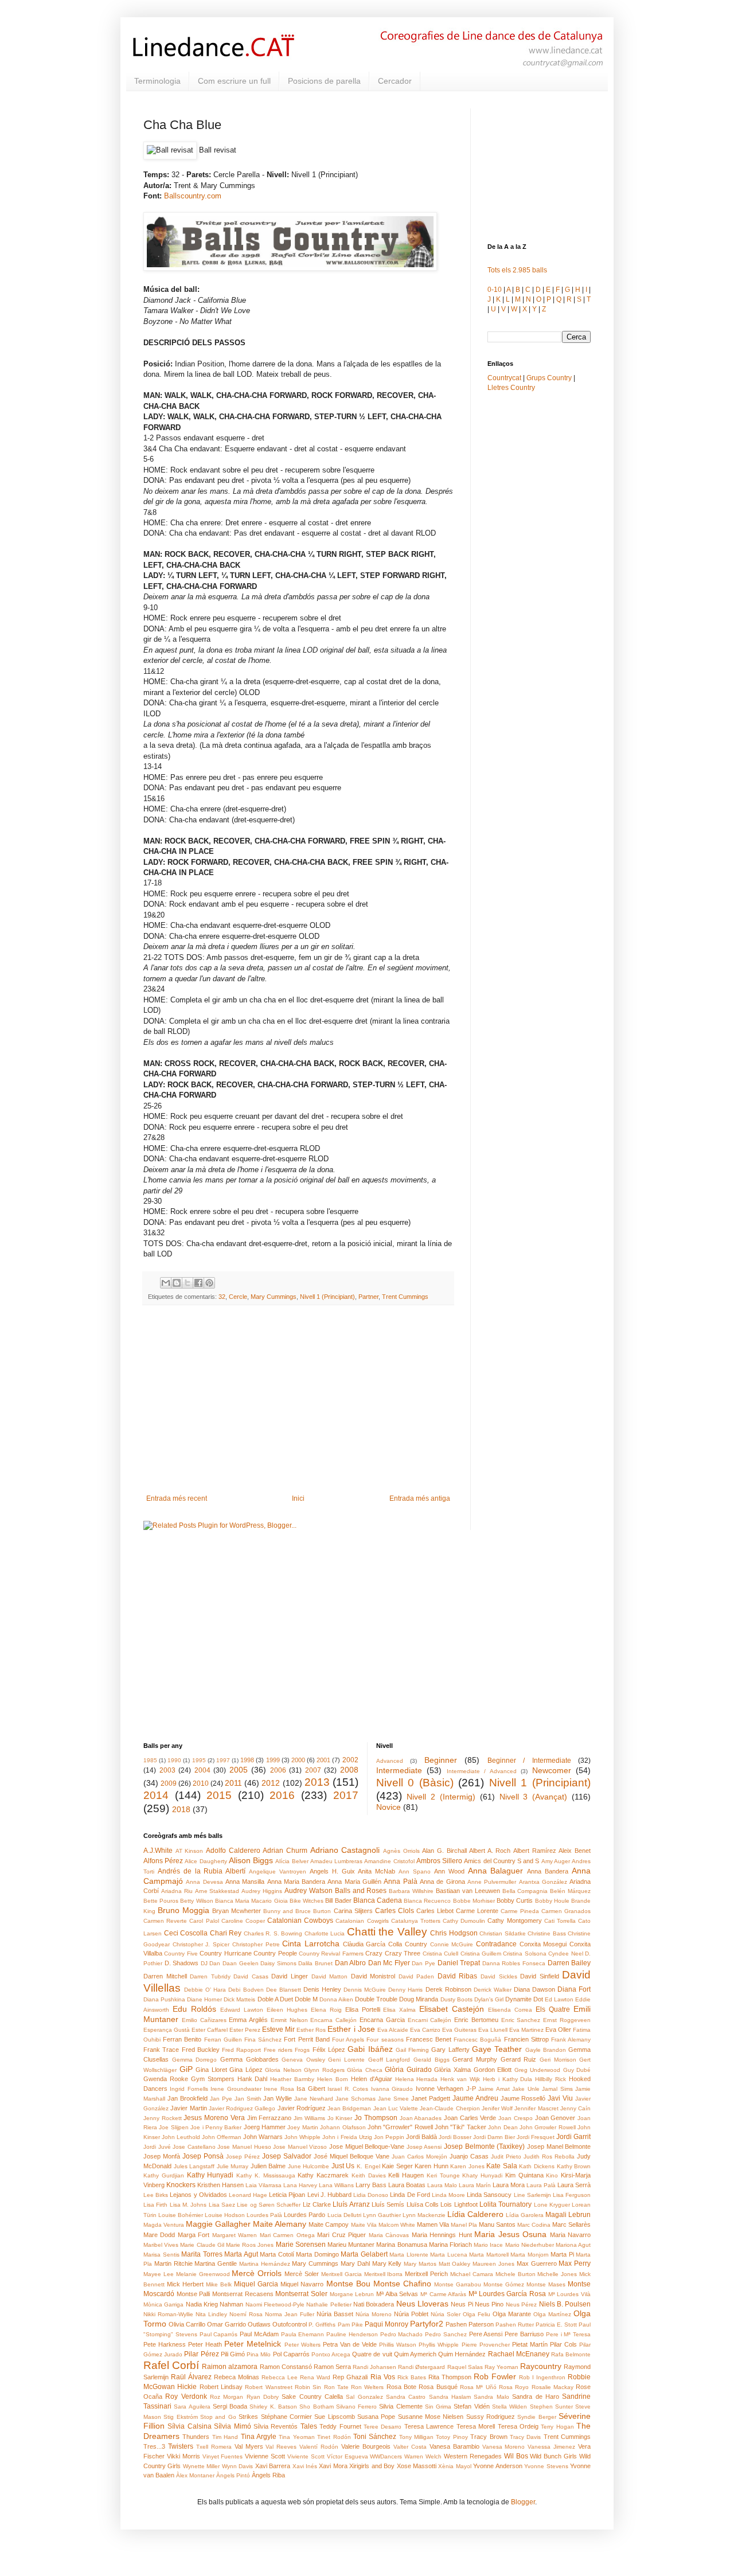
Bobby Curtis (515, 1900)
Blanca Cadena (378, 1900)
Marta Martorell (489, 2255)
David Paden (417, 1976)
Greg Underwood (538, 2070)
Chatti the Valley (387, 1932)
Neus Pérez (521, 2304)
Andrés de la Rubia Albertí (202, 1871)
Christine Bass (547, 1933)
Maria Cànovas (389, 2235)
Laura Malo (442, 2185)
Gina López (246, 2070)
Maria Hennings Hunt (442, 2235)
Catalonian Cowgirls (362, 1921)
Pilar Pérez (201, 2354)
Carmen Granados (566, 1911)
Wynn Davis (237, 2466)
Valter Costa (410, 2447)
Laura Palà (541, 2185)
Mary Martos (420, 2264)
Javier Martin (188, 2108)
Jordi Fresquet (536, 2137)
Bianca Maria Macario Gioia (251, 1901)
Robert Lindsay (221, 2387)
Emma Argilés (248, 2020)
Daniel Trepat (459, 1963)
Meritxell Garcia (341, 2274)
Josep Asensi (424, 2147)
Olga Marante (512, 2314)
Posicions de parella (324, 81)
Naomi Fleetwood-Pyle (275, 2304)
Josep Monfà (162, 2156)
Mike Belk (219, 2284)
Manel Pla (464, 2225)
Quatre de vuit (372, 2354)
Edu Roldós (194, 2009)
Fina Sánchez (263, 2040)
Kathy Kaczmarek (323, 2175)
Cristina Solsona (524, 1954)
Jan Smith (248, 2099)
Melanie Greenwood (203, 2274)
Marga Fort (194, 2235)
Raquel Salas (465, 2367)
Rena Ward (315, 2377)
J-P (471, 2089)
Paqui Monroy (386, 2324)
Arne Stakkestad (217, 1891)
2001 (323, 1760)
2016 (282, 1795)
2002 (350, 1760)
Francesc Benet (429, 2039)
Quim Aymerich (415, 2354)
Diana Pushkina (164, 1999)
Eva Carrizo (425, 2030)
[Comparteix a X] (188, 1283)
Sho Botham (316, 2407)
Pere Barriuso (524, 2334)
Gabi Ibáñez (370, 2049)
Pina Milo (259, 2354)
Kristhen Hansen (220, 2185)
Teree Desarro (382, 2427)
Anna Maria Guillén (354, 1882)
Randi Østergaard (421, 2367)
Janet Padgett (431, 2098)
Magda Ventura (164, 2225)
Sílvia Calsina (189, 2426)
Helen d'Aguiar (372, 2079)
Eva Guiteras (459, 2030)
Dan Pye (423, 1963)
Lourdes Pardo (304, 2215)
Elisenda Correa (510, 2010)
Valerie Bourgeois (366, 2446)
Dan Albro (351, 1963)
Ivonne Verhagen (440, 2089)
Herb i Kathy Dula (508, 2079)
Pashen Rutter (515, 2325)
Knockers (181, 2185)
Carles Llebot (435, 1911)
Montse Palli (194, 2294)
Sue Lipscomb (334, 2417)
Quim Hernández (462, 2354)
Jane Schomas (356, 2099)
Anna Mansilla (245, 1882)
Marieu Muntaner (351, 2245)
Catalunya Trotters (416, 1921)
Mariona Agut (573, 2245)
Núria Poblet (411, 2314)
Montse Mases (546, 2284)
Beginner (441, 1760)
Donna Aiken (336, 1999)
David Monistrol (373, 1976)
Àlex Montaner (195, 2475)
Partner (368, 1297)
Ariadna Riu (177, 1891)
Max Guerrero (537, 2263)
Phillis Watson (398, 2345)
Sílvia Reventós (276, 2426)
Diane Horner (204, 1999)
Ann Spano (415, 1871)
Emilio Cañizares (204, 2020)
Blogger (523, 2502)
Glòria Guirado (408, 2070)
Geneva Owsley (303, 2060)
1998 (247, 1760)
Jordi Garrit (573, 2137)
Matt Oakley (455, 2264)
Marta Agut (241, 2254)
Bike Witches (307, 1901)
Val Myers (249, 2446)
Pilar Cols (563, 2344)
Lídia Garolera (525, 2215)
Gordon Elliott (493, 2070)
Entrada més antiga (420, 1498)
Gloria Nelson (283, 2070)
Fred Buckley (201, 2050)
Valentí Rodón (319, 2447)
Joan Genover (555, 2118)
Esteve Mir (278, 2029)
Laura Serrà (574, 2185)
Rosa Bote (401, 2387)
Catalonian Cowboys (300, 1921)
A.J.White (158, 1851)
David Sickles (499, 1976)
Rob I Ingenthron (542, 2377)
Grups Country (549, 378)
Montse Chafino (402, 2284)
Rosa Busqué (438, 2387)
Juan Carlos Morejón (419, 2157)
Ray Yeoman (501, 2367)
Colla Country (408, 1944)
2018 (181, 1809)
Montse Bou (348, 2284)
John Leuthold (181, 2137)
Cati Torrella (560, 1921)
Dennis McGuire (365, 1990)
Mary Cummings (274, 1297)
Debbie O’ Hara (205, 1990)
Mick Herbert (185, 2284)
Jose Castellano (194, 2147)
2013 (317, 1782)
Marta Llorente (409, 2255)
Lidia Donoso (371, 2195)
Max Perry (575, 2263)
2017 (346, 1795)
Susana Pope (376, 2417)
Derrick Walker (493, 1990)
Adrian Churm (285, 1851)
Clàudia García (364, 1944)
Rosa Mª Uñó (478, 2387)
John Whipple (302, 2137)
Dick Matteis (239, 1999)
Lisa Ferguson (572, 2195)
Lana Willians (336, 2185)
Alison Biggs (251, 1860)
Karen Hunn (432, 2166)
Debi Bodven (246, 1990)
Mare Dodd (159, 2235)
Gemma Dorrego (195, 2060)
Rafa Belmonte (571, 2354)
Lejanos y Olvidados (198, 2195)
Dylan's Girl (489, 1999)
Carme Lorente (477, 1911)
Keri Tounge (443, 2175)
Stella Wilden (509, 2407)
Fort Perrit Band (307, 2039)
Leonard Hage (248, 2195)
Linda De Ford (410, 2195)
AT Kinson (190, 1851)
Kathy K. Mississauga (266, 2175)
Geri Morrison (558, 2060)
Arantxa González (543, 1882)
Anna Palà (400, 1882)
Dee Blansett (284, 1990)
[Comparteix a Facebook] (198, 1283)
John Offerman (222, 2137)
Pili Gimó (233, 2354)
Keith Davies (369, 2175)
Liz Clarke (317, 2204)
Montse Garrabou (458, 2284)
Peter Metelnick (253, 2344)
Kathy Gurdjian (164, 2175)
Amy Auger (556, 1861)
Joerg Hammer (265, 2127)
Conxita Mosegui (543, 1944)
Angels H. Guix (332, 1871)
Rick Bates (412, 2377)
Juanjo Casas (469, 2156)
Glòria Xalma (452, 2070)
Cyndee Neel (565, 1954)
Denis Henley (322, 1989)
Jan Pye (221, 2099)
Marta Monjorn (530, 2255)
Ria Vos (383, 2377)
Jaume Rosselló (523, 2098)
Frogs (302, 2050)
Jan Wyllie (278, 2098)
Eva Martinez (526, 2030)
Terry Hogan (557, 2427)
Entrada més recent (177, 1498)
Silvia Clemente (401, 2406)
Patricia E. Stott (556, 2325)
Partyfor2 (427, 2324)
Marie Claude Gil (202, 2245)
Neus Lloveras (422, 2304)
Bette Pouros (161, 1901)
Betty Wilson (196, 1901)
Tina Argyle (259, 2437)
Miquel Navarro (302, 2284)
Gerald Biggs (432, 2060)
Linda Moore (448, 2195)
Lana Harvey (300, 2185)
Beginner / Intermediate (529, 1761)
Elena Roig (326, 2010)
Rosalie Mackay (553, 2387)
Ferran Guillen (223, 2040)
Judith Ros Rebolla (549, 2157)
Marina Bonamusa (401, 2245)
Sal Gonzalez (364, 2397)
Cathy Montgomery (514, 1921)
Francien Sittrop (526, 2039)
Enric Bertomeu (476, 2020)
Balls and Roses (361, 1891)
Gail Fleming (412, 2050)
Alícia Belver (292, 1861)
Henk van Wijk (460, 2079)
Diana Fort (574, 1989)
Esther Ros (311, 2030)
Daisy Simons (278, 1963)
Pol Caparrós (291, 2354)
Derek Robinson (448, 1989)
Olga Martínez (552, 2314)
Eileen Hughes (287, 2010)
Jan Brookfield (188, 2098)
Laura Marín (475, 2185)
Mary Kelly (387, 2263)
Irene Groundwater (236, 2089)
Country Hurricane (225, 1953)
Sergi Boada (230, 2406)
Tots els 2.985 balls (517, 270)
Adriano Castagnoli (345, 1850)
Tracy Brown (489, 2437)
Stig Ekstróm (180, 2417)
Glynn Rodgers (324, 2070)
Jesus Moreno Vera (214, 2118)
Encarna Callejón (333, 2020)
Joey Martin (302, 2127)
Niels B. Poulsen (565, 2304)
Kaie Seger (397, 2166)
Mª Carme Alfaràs (443, 2294)
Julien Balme (268, 2166)
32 (222, 1297)
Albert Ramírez (535, 1851)
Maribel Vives (161, 2245)
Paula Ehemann (303, 2334)
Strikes (248, 2417)
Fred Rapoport (241, 2050)
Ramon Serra (332, 2367)
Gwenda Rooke (166, 2079)
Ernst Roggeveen (567, 2020)
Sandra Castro (406, 2397)
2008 (349, 1770)
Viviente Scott (306, 2456)
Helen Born (333, 2079)
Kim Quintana (524, 2175)
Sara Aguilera (192, 2407)
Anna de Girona (442, 1882)
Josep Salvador (287, 2156)
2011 (233, 1783)
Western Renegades (473, 2456)
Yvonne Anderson (497, 2466)
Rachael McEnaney (519, 2354)
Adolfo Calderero (233, 1851)
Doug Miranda (419, 1999)
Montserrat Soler (301, 2294)
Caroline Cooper (243, 1921)
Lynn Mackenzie (424, 2215)
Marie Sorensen (301, 2245)
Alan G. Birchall (444, 1851)
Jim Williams (309, 2118)
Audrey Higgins (262, 1891)
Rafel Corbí (171, 2365)
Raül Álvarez (191, 2377)
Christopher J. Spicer (201, 1944)
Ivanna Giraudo (392, 2089)
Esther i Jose (351, 2029)
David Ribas (458, 1976)
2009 (169, 1783)
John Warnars (263, 2137)
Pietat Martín (530, 2344)
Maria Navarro (570, 2235)
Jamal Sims (557, 2089)
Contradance (496, 1944)
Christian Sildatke (503, 1933)
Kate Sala (502, 2166)
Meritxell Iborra (384, 2274)
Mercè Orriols (257, 2273)
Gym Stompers (213, 2079)
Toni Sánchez (375, 2437)
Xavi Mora (333, 2466)
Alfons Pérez (163, 1861)
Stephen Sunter (551, 2407)
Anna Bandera (548, 1871)
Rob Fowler (495, 2376)
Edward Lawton (242, 2010)
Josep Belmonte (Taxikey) (484, 2146)
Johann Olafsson (343, 2127)
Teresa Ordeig (518, 2426)
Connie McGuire (452, 1944)
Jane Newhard (314, 2099)
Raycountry (541, 2366)
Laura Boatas (407, 2185)
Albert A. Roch (490, 1851)
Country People (275, 1953)
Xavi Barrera (273, 2466)
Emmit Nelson (289, 2020)
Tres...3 (154, 2446)
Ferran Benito (182, 2039)
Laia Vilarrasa (263, 2185)
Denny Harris (405, 1990)
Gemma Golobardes (249, 2059)
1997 (223, 1760)
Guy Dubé (577, 2070)
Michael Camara (472, 2274)
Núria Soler (446, 2314)
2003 (167, 1770)
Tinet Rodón (334, 2437)
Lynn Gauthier (382, 2215)
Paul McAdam (259, 2334)
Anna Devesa (204, 1882)
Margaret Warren (235, 2235)
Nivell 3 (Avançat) (534, 1797)
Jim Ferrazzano (270, 2118)
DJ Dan (211, 1963)
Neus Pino (489, 2304)
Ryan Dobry (263, 2397)
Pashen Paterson (470, 2324)
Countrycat (504, 378)
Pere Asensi (486, 2334)
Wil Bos (516, 2456)
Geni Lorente (346, 2060)
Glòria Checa (365, 2070)
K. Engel (368, 2166)
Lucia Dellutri (344, 2215)
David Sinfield (540, 1976)
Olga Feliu (477, 2314)
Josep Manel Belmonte (559, 2146)
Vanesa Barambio (454, 2446)
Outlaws (259, 2324)
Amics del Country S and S (501, 1861)
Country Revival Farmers (331, 1954)
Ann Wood (449, 1871)
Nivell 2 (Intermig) (441, 1797)
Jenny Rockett (163, 2118)
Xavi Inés (305, 2466)
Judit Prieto (506, 2157)
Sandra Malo (491, 2397)
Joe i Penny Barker (216, 2127)
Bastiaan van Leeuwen (468, 1891)
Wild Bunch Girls (553, 2456)
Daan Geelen (241, 1963)
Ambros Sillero (439, 1861)
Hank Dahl (253, 2079)
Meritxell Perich (426, 2274)
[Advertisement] (298, 1400)
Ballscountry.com (193, 196)
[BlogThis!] (177, 1283)
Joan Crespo (516, 2118)
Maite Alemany (280, 2224)
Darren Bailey (569, 1963)
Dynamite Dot (524, 1999)
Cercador (395, 81)
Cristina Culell (440, 1954)
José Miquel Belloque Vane (352, 2156)
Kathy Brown (574, 2166)
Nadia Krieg (202, 2304)
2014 (156, 1795)
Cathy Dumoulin (464, 1921)
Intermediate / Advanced (482, 1771)
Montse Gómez (504, 2284)
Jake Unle (526, 2089)
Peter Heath (205, 2344)
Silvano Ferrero (356, 2407)
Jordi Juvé (157, 2147)
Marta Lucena (449, 2255)
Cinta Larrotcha (311, 1943)
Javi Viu (560, 2098)
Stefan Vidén (471, 2406)
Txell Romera (214, 2447)
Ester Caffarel (210, 2030)
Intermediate (399, 1770)
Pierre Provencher (486, 2345)
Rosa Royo (514, 2387)
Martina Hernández (265, 2264)
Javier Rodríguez (302, 2108)
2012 (271, 1783)
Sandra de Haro (536, 2397)
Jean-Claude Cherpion (450, 2108)
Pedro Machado (402, 2334)
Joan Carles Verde (470, 2118)
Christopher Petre (256, 1944)
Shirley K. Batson (273, 2407)
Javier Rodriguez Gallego (242, 2108)
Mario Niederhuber (530, 2245)
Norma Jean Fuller (290, 2314)
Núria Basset (335, 2314)
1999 (273, 1760)
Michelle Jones (557, 2274)
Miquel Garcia (256, 2284)
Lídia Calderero (475, 2214)
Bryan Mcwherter (237, 1911)
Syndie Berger (536, 2417)
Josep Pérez (243, 2157)
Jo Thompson (376, 2118)
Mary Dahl (355, 2263)
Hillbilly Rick (550, 2079)
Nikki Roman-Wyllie (168, 2314)
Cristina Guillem (481, 1954)
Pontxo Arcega (331, 2354)
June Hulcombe (309, 2166)
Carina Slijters (353, 1911)
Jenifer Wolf (497, 2108)
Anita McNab (376, 1871)
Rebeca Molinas (237, 2377)
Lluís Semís (388, 2204)
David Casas (251, 1976)
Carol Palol (204, 1921)
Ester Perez (245, 2030)
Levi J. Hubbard (329, 2195)
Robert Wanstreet (268, 2387)
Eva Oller (558, 2029)
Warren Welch (423, 2456)
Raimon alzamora (230, 2367)
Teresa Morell (476, 2426)
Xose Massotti (417, 2466)
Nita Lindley (211, 2314)
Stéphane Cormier (286, 2417)
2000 (298, 1760)
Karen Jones (467, 2166)
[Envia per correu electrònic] (166, 1283)
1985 (150, 1760)
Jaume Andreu (475, 2098)
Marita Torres (202, 2254)
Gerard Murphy (475, 2059)
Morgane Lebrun (352, 2294)
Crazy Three (403, 1953)
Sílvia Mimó (232, 2426)
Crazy (374, 1953)
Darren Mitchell (165, 1976)
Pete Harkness (165, 2344)
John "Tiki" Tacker (460, 2127)
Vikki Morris (183, 2456)
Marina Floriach (450, 2245)
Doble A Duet (275, 1999)
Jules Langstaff (194, 2166)
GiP (186, 2069)
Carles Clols (395, 1911)
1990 (174, 1760)
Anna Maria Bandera (296, 1882)
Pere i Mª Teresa (568, 2334)
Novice (389, 1807)
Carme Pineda (520, 1911)
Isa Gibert (311, 2089)
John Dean (503, 2127)
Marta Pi (562, 2254)
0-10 (495, 290)
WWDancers (386, 2456)
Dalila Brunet (315, 1963)
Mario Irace (488, 2245)
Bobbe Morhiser (474, 1901)
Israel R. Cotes (348, 2089)
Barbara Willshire (411, 1891)
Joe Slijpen (173, 2127)
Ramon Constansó (286, 2367)
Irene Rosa (279, 2089)
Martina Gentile (216, 2263)
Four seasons (385, 2040)
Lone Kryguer (552, 2205)
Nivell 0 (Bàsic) (415, 1783)
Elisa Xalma (399, 2010)
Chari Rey (226, 1933)
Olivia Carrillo (187, 2324)
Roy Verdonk (186, 2397)
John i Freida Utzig (347, 2137)
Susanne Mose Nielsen (431, 2417)
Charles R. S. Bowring (273, 1933)
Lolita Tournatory (505, 2204)
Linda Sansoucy (489, 2195)
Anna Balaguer (496, 1871)
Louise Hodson (225, 2215)
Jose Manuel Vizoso (300, 2147)
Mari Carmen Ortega (287, 2235)
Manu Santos (497, 2224)
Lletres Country (511, 388)
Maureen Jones (493, 2264)
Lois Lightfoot (459, 2204)
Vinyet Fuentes (223, 2456)
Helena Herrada (417, 2079)
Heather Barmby (292, 2079)
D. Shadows (182, 1963)
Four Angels (348, 2040)
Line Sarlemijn (532, 2195)
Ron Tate (336, 2387)
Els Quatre (553, 2009)
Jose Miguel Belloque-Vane (367, 2146)
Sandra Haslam (450, 2397)
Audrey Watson (309, 1891)
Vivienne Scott (265, 2456)
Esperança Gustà (167, 2030)
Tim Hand (225, 2437)
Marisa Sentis (161, 2255)
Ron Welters (367, 2387)
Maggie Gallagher (218, 2224)
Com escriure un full (234, 81)
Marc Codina (534, 2225)
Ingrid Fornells (189, 2089)
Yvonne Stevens (546, 2466)
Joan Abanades (421, 2118)
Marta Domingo (317, 2254)
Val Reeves (281, 2447)
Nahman (231, 2304)
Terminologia (157, 81)
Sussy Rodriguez (491, 2417)
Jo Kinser (340, 2118)
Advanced (390, 1761)
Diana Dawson (534, 1989)
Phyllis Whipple (439, 2345)
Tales (309, 2426)
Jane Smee (393, 2099)
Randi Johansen (374, 2367)
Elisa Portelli (363, 2009)
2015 (219, 1795)
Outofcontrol (290, 2324)
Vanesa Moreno (504, 2447)
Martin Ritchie (173, 2263)
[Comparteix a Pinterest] (209, 1283)
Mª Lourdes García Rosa (507, 2294)
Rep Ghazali (350, 2377)
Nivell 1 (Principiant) (327, 1297)
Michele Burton (516, 2274)
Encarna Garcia (382, 2020)
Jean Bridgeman (349, 2108)
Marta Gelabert (364, 2254)
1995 (199, 1760)
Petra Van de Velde (350, 2344)
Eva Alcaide (393, 2030)
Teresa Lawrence (429, 2426)
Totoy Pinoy (452, 2437)
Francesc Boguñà (477, 2040)
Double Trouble (376, 1999)
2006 (278, 1770)
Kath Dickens (537, 2166)
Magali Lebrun (568, 2215)
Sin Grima (438, 2407)
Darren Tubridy (210, 1976)
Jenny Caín (575, 2108)
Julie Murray (233, 2166)
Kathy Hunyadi (210, 2175)
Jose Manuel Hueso (244, 2147)
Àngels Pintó (233, 2475)
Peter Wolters (302, 2345)
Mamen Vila (433, 2224)
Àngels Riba (268, 2475)
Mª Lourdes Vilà (569, 2294)
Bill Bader (338, 1900)
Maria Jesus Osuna (510, 2234)
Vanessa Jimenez (551, 2447)
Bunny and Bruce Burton (297, 1911)
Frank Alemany (571, 2040)
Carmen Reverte (165, 1921)
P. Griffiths (322, 2325)
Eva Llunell (493, 2030)
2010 (201, 1783)
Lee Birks (156, 2195)
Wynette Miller (201, 2466)
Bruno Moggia (183, 1910)
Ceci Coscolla (186, 1933)
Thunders (196, 2437)
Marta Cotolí (277, 2254)
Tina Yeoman (296, 2437)
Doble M (306, 1999)
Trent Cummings (405, 1297)
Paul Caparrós (219, 2334)
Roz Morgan (227, 2397)
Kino (552, 2175)
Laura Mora (509, 2185)
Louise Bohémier (181, 2215)
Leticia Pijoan (287, 2195)
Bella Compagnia (525, 1891)
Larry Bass (371, 2185)
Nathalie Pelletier (329, 2304)
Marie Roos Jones (250, 2245)
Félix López (329, 2050)
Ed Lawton (559, 1999)
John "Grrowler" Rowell (400, 2127)
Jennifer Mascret (536, 2108)
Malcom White (397, 2225)
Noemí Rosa (246, 2314)
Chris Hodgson (454, 1933)
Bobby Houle (552, 1901)
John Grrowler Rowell (548, 2127)
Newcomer (552, 1770)
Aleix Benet (575, 1851)
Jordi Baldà (421, 2137)
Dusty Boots (456, 1999)
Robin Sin (308, 2387)
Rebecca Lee (280, 2377)
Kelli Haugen (406, 2175)
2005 (239, 1770)
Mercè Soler (302, 2274)
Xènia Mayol (454, 2466)
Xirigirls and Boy (372, 2466)
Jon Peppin (389, 2137)
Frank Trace (161, 2050)
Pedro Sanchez (446, 2334)
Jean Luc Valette (396, 2108)
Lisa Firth (155, 2205)
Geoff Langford (389, 2060)
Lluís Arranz (351, 2204)
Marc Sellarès (571, 2224)
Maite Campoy (329, 2224)
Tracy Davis (525, 2437)
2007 (313, 1770)
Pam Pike (350, 2325)
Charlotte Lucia (325, 1933)
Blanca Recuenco (427, 1901)
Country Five (181, 1954)
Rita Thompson (450, 2377)
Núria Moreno (374, 2314)
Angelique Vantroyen (278, 1871)
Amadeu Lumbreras (336, 1861)
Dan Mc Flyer (389, 1963)
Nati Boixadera (374, 2304)
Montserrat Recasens (243, 2294)
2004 (202, 1770)
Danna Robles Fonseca (514, 1963)
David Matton (330, 1976)
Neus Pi (462, 2304)
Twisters (181, 2446)
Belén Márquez (570, 1891)
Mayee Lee (159, 2274)
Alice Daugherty (206, 1861)
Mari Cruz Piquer (341, 2235)
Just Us (343, 2166)
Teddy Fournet (340, 2426)
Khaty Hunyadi (482, 2175)
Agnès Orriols (401, 1851)
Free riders (278, 2050)
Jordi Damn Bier (494, 2137)
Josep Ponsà (203, 2156)
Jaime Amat (494, 2089)
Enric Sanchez (521, 2020)
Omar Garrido (227, 2324)
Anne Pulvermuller (492, 1882)
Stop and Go (218, 2417)
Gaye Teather (497, 2049)
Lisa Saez (222, 2205)
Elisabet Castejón (452, 2009)
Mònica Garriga (163, 2304)
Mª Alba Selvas (397, 2294)
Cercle (238, 1297)
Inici (298, 1498)
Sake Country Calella (312, 2397)
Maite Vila (364, 2225)
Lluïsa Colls (423, 2204)
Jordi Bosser (455, 2137)
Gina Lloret (211, 2070)
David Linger (290, 1976)
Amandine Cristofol (389, 1861)
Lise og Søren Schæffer (269, 2205)
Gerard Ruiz (519, 2059)
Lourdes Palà (264, 2215)
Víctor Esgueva (348, 2456)
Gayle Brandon (546, 2050)
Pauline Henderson (352, 2334)
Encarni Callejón (430, 2020)
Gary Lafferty (450, 2050)
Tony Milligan (416, 2437)
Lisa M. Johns (188, 2205)
